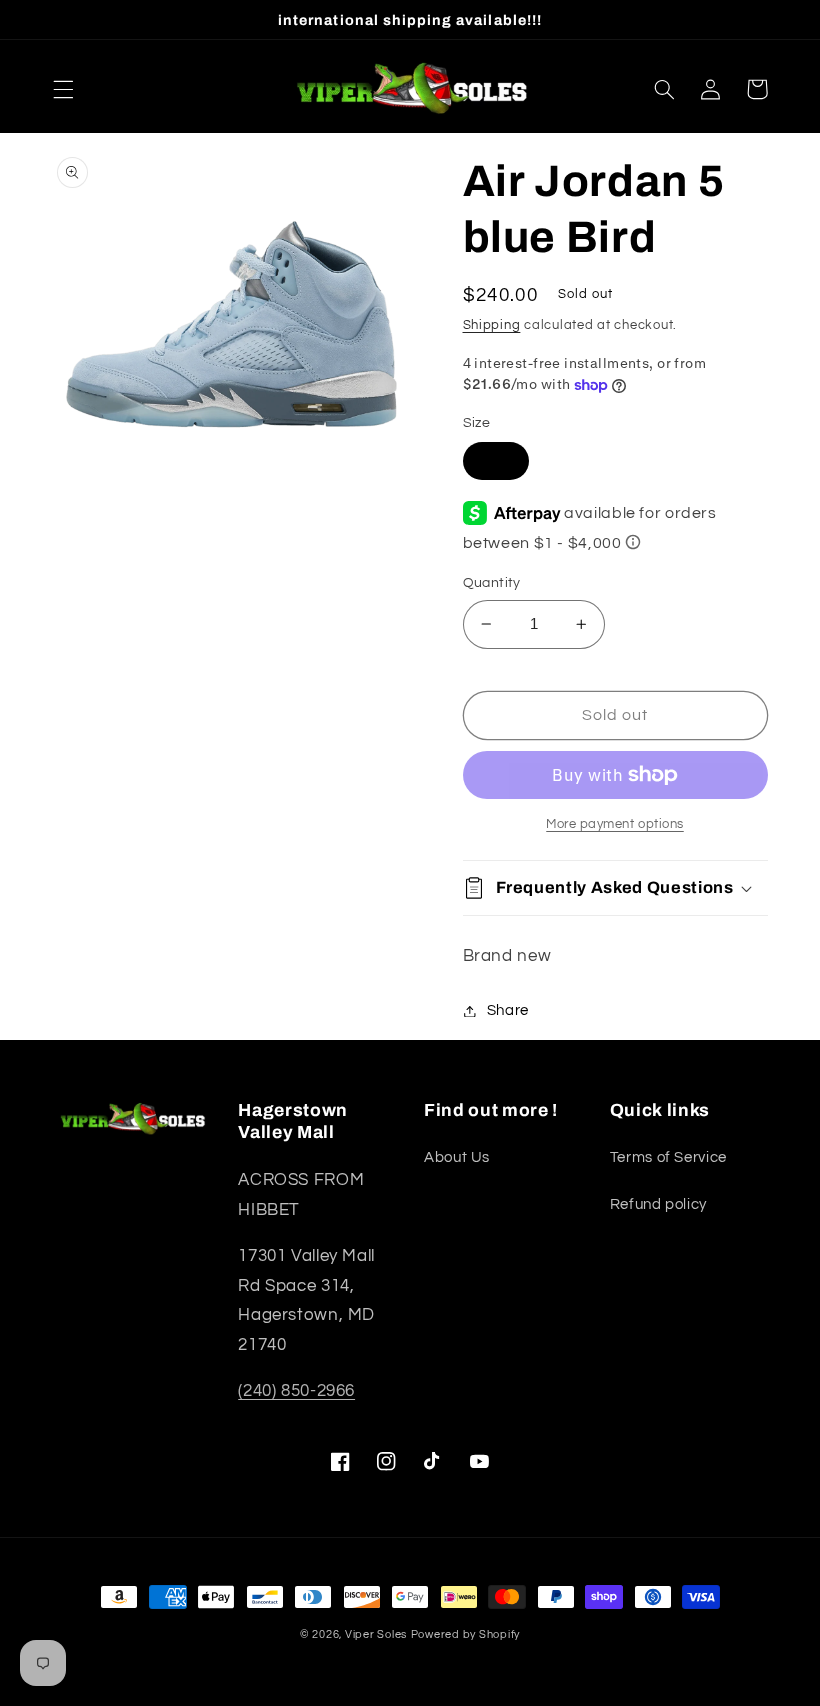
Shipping (492, 325)
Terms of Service (668, 1157)
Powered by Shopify (465, 1634)
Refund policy (658, 1204)
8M (496, 460)
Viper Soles (376, 1634)
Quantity (492, 583)
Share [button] (508, 1010)
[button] (63, 89)
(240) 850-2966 (296, 1391)
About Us (457, 1157)
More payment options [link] (615, 824)
